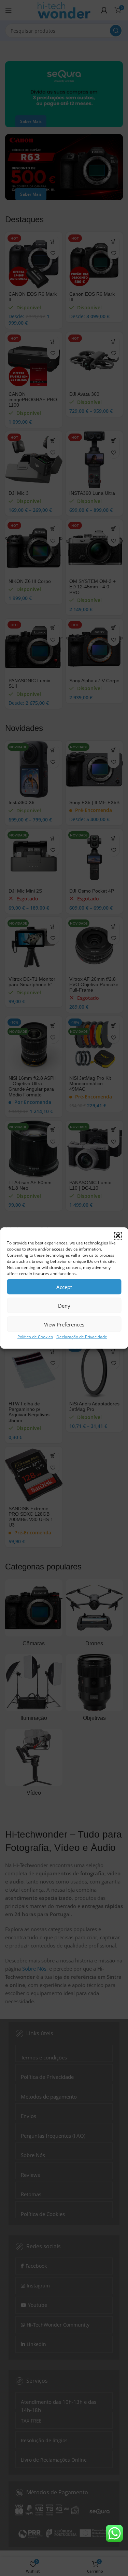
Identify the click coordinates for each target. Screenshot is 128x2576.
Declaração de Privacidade (82, 1337)
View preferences (64, 1324)
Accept (64, 1287)
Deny (64, 1305)
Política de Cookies (35, 1337)
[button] (118, 1236)
